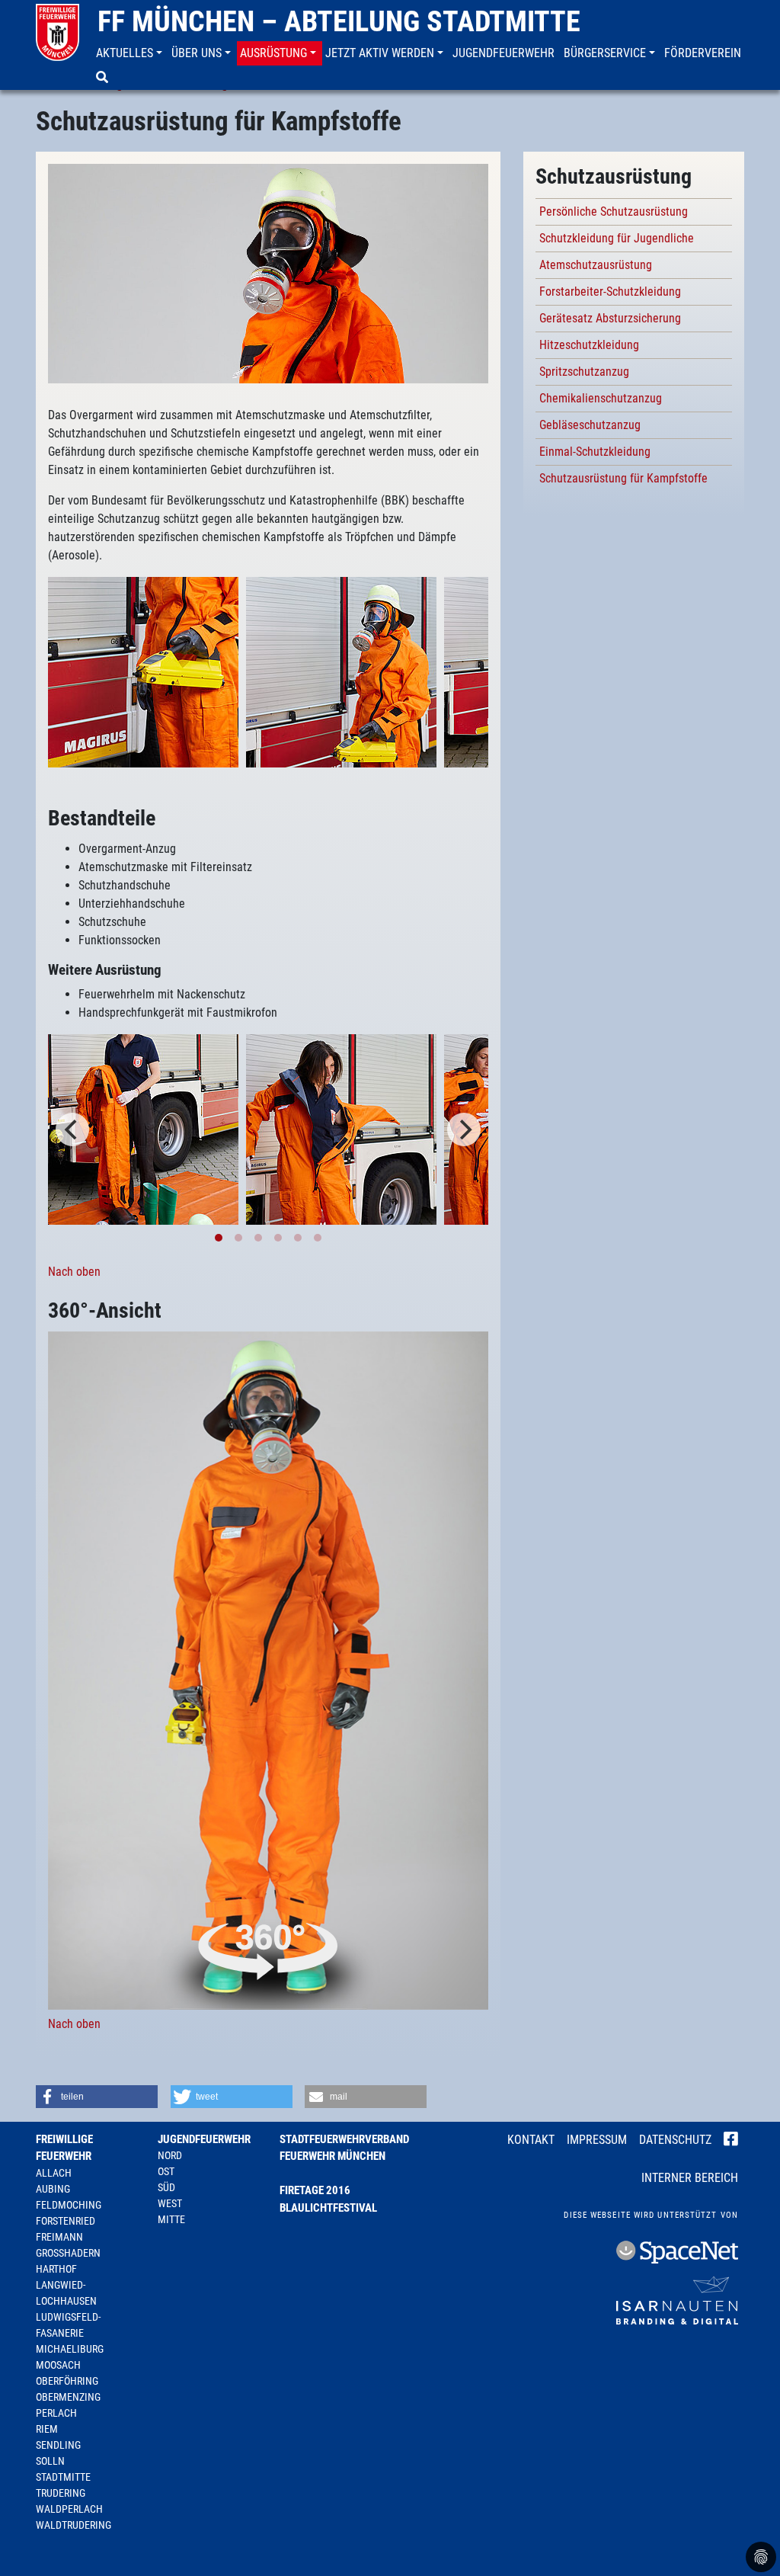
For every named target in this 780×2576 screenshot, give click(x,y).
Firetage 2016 (315, 2190)
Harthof (56, 2269)
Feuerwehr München (332, 2156)
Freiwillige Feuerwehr (64, 2148)
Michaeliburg (70, 2349)
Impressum (597, 2140)
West (170, 2203)
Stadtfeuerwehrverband (344, 2139)
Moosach (58, 2365)
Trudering (61, 2493)
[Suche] (104, 78)
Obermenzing (68, 2397)
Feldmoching (69, 2205)
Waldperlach (69, 2509)
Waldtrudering (74, 2525)
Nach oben (74, 1272)
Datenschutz (675, 2140)
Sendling (58, 2445)
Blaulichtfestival (328, 2208)
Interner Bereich (690, 2178)
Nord (170, 2155)
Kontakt (531, 2140)
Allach (54, 2173)
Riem (47, 2429)
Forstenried (66, 2221)
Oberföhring (67, 2381)
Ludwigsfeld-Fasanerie (68, 2325)
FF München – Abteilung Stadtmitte (339, 21)
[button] (131, 53)
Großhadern (68, 2253)
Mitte (171, 2219)
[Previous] (72, 1129)
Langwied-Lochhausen (66, 2293)
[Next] (464, 1129)
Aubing (53, 2189)
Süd (166, 2187)
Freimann (59, 2237)
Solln (50, 2461)
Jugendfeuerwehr (204, 2139)
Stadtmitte (63, 2477)
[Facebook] (731, 2141)
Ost (166, 2171)
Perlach (56, 2413)
